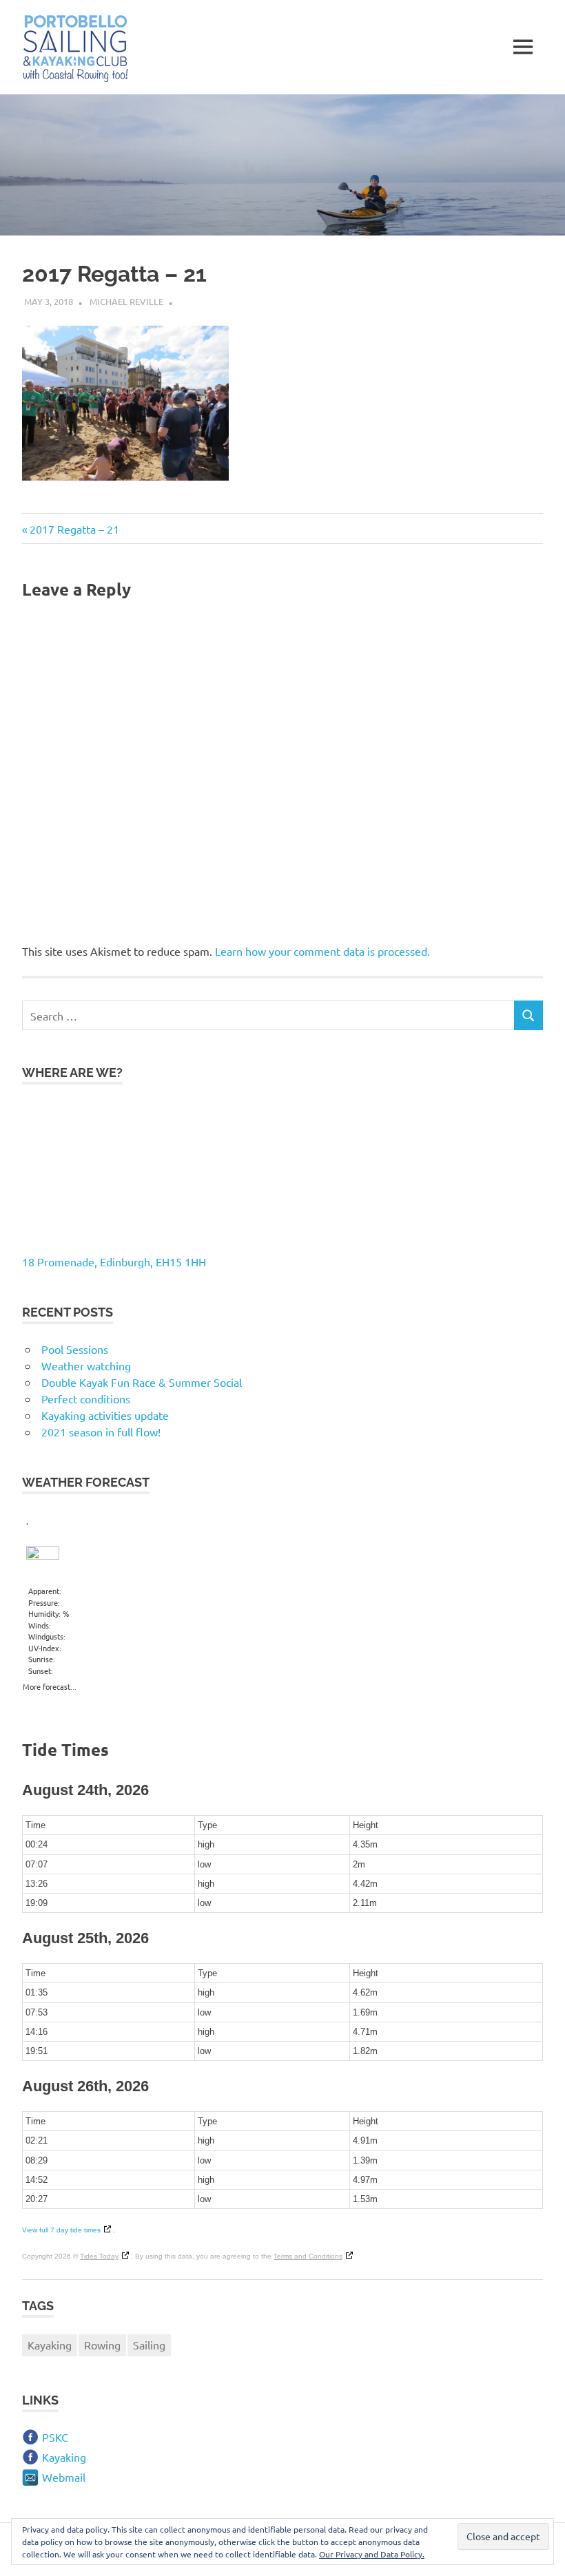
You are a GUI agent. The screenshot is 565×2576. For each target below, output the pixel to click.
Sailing (149, 2345)
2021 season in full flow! (101, 1432)
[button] (75, 49)
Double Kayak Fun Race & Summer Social (142, 1382)
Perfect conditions (86, 1399)
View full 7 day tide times (61, 2230)
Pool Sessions (75, 1349)
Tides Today (99, 2256)
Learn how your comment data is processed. (322, 951)
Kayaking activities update (105, 1415)
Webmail (64, 2477)
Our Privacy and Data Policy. (372, 2554)
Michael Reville (126, 301)
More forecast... (50, 1684)
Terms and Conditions (308, 2256)
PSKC (55, 2437)
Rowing (102, 2345)
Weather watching (86, 1365)
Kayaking (50, 2345)
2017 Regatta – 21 (74, 529)
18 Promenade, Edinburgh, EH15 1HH (114, 1261)
